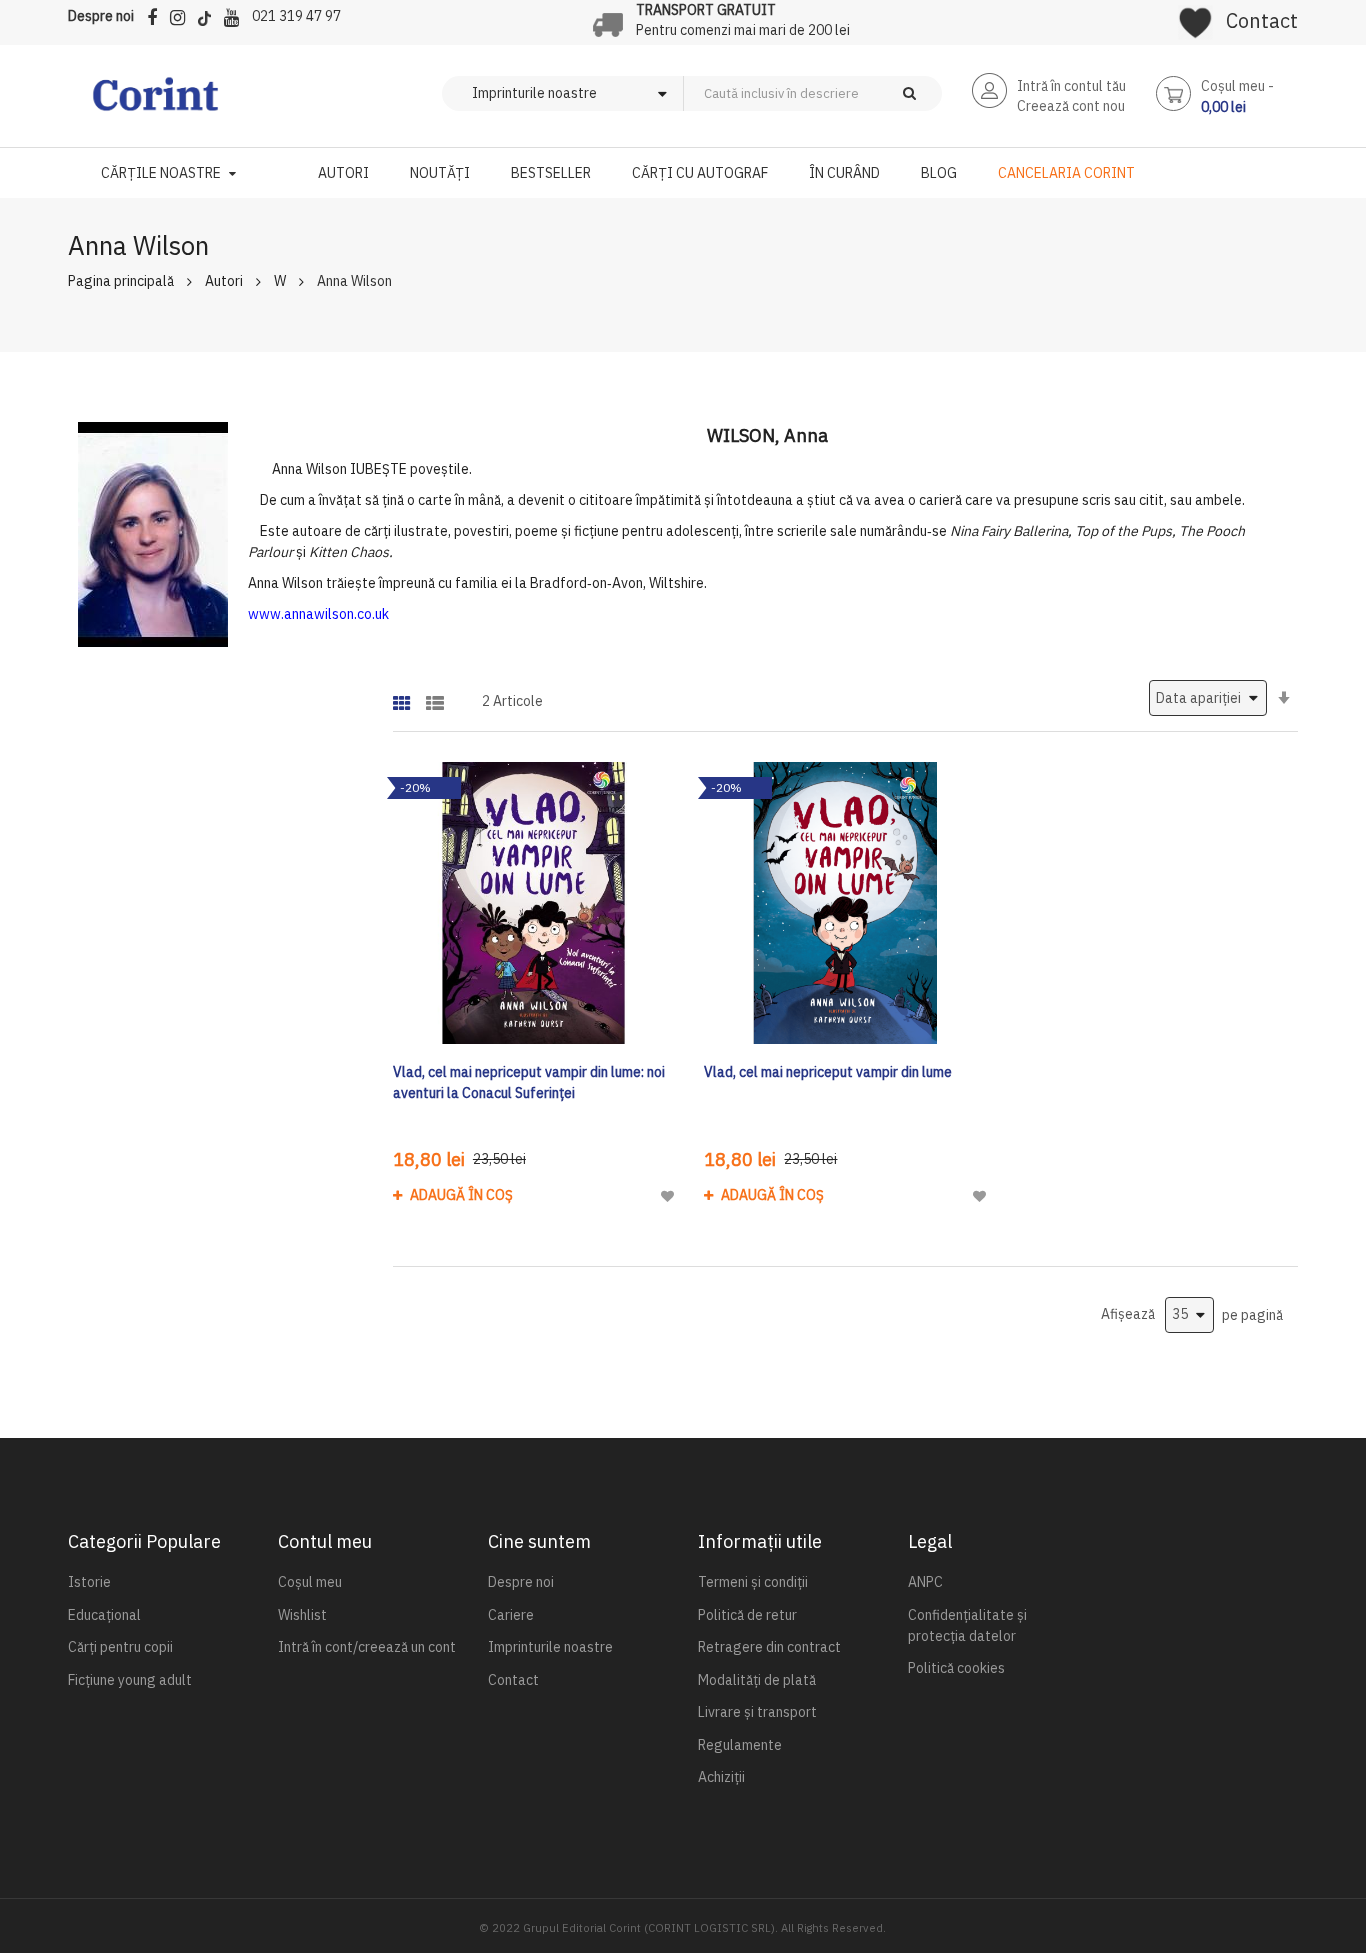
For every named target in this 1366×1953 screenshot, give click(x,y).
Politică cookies (956, 1668)
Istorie (89, 1582)
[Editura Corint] (155, 104)
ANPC (925, 1582)
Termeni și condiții (753, 1582)
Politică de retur (747, 1615)
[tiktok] (209, 14)
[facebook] (157, 14)
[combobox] (846, 93)
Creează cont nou (1071, 106)
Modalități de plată (757, 1680)
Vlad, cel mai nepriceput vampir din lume (828, 1072)
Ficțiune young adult (130, 1680)
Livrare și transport (757, 1712)
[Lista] (435, 696)
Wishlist (302, 1615)
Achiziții (721, 1777)
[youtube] (236, 14)
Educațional (104, 1615)
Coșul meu (310, 1582)
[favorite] (1195, 16)
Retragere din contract (769, 1647)
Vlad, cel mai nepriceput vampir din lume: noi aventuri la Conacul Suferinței (529, 1082)
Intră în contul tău (1071, 86)
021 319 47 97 (296, 16)
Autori (224, 281)
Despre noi (101, 16)
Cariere (511, 1615)
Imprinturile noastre (550, 1647)
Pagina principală (121, 281)
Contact (1262, 20)
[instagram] (182, 14)
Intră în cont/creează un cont (367, 1647)
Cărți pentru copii (120, 1647)
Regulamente (740, 1745)
